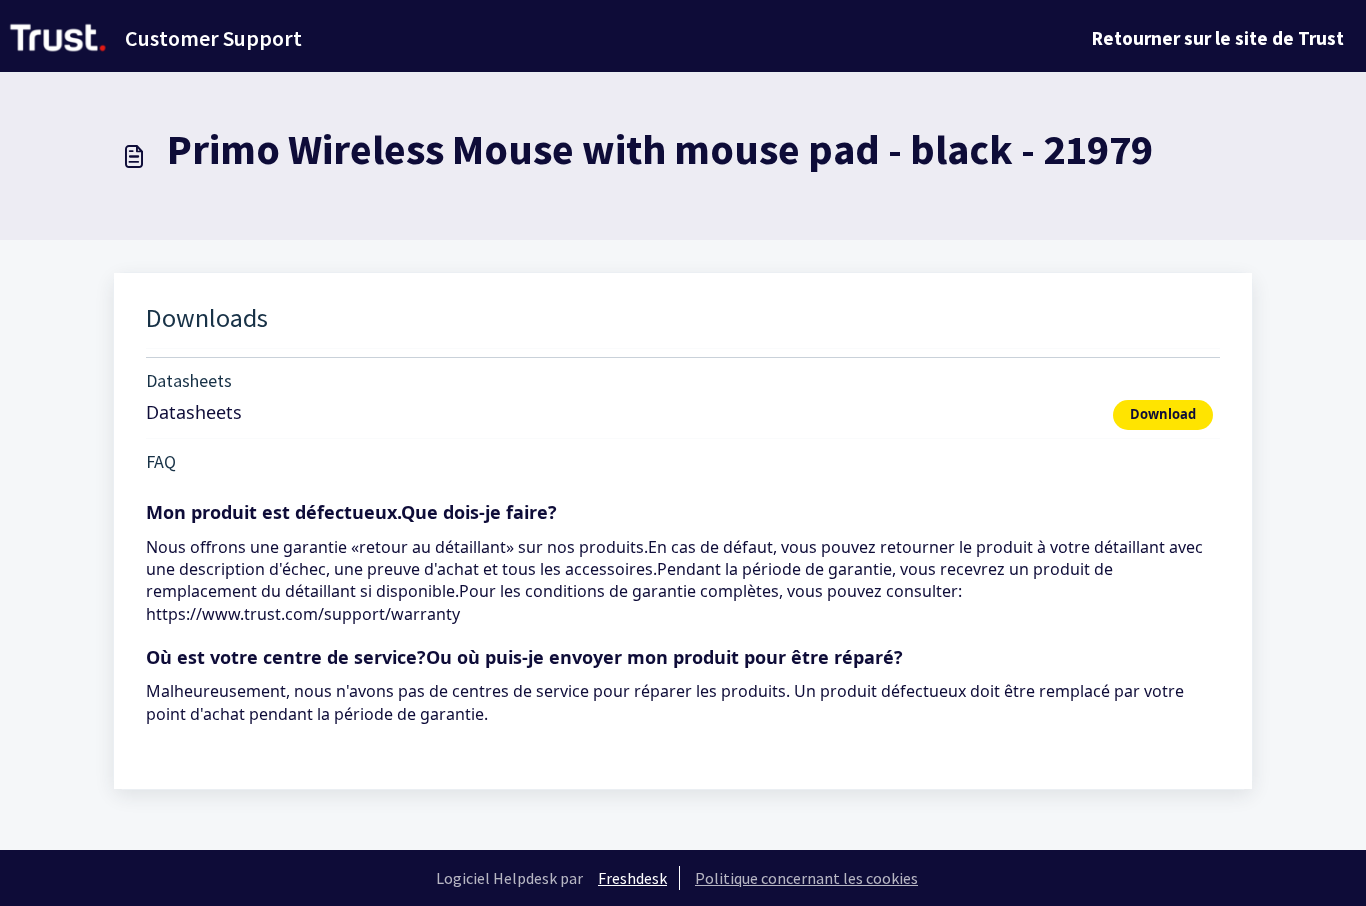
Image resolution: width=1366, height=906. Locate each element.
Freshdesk (632, 878)
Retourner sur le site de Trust (1218, 38)
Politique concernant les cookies (806, 878)
